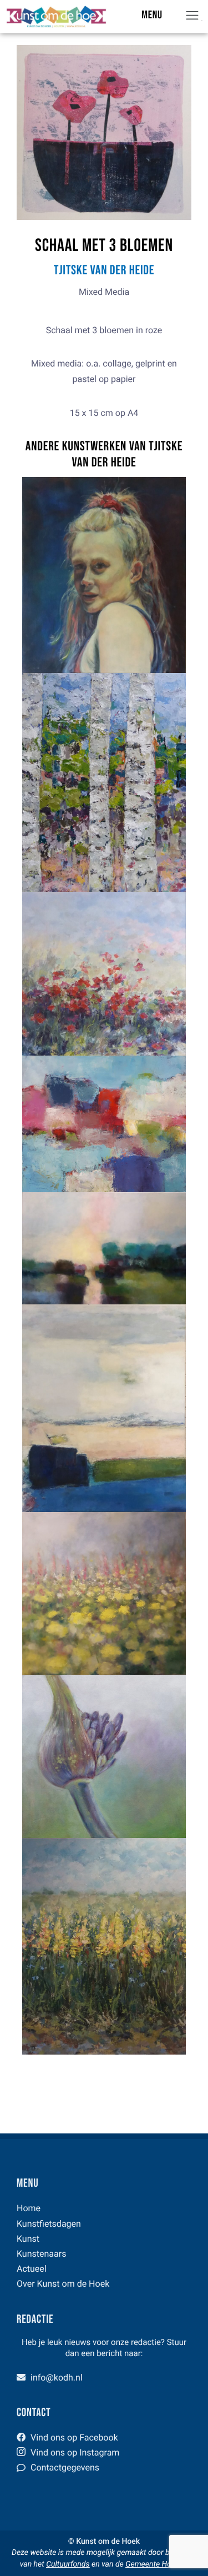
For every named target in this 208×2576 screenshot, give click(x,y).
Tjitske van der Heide (104, 271)
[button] (199, 17)
